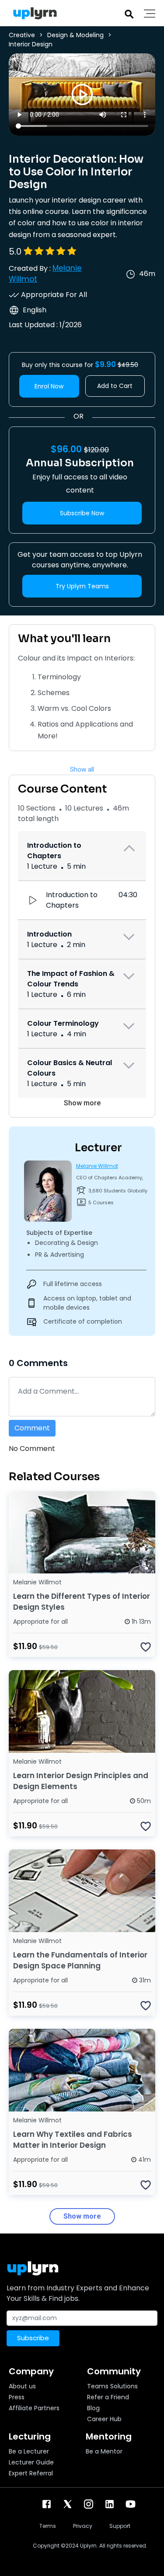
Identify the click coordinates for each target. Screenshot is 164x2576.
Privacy (83, 2526)
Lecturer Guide (31, 2462)
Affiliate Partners (34, 2408)
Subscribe (33, 2338)
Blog (93, 2408)
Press (17, 2397)
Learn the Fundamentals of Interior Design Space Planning (80, 1960)
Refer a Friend (108, 2397)
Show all (82, 769)
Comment (32, 1428)
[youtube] (131, 2504)
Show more (82, 1103)
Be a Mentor (104, 2451)
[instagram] (89, 2504)
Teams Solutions (112, 2386)
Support (120, 2526)
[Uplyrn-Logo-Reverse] (33, 13)
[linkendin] (110, 2504)
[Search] (129, 13)
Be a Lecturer (29, 2451)
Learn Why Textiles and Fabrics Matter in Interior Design (73, 2140)
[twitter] (68, 2504)
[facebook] (47, 2504)
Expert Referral (31, 2473)
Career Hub (104, 2419)
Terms (48, 2526)
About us (22, 2386)
